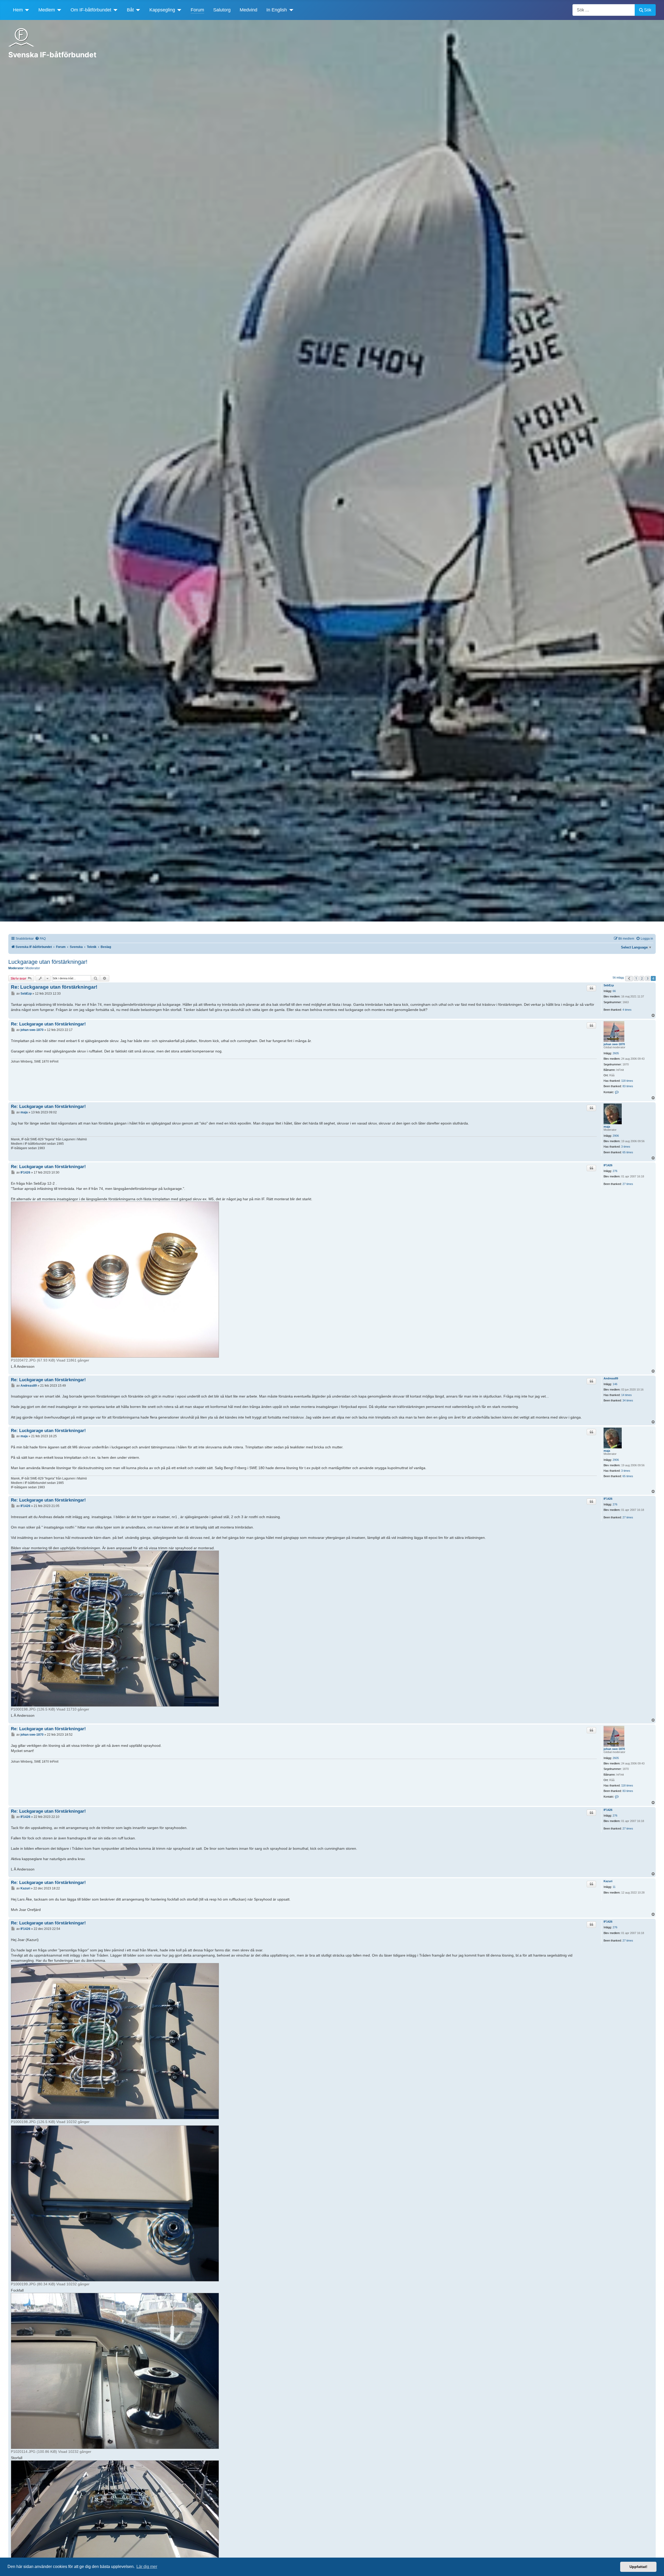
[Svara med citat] (591, 988)
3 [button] (648, 978)
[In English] (290, 10)
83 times (628, 1086)
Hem (18, 10)
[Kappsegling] (178, 10)
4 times (627, 1010)
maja (607, 1127)
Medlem (47, 10)
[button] (629, 979)
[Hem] (26, 10)
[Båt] (137, 10)
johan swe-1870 (614, 1044)
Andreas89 (611, 1378)
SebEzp (609, 985)
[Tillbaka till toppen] (655, 2566)
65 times (628, 1152)
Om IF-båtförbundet (91, 10)
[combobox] (604, 10)
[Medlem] (58, 10)
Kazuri (608, 1881)
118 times (627, 1081)
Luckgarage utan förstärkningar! (48, 962)
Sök (648, 10)
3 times (626, 1147)
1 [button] (636, 978)
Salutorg (222, 10)
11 (614, 1887)
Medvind (248, 10)
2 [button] (642, 978)
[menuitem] (40, 939)
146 (615, 1384)
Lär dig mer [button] (147, 2567)
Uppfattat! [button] (638, 2567)
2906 (616, 1136)
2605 (616, 1053)
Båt (130, 10)
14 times (627, 1395)
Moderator (33, 968)
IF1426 (608, 1165)
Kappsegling (162, 10)
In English (277, 10)
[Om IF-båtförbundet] (115, 10)
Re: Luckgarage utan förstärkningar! (54, 987)
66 (614, 991)
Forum (197, 10)
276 (615, 1171)
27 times (628, 1184)
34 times (628, 1400)
